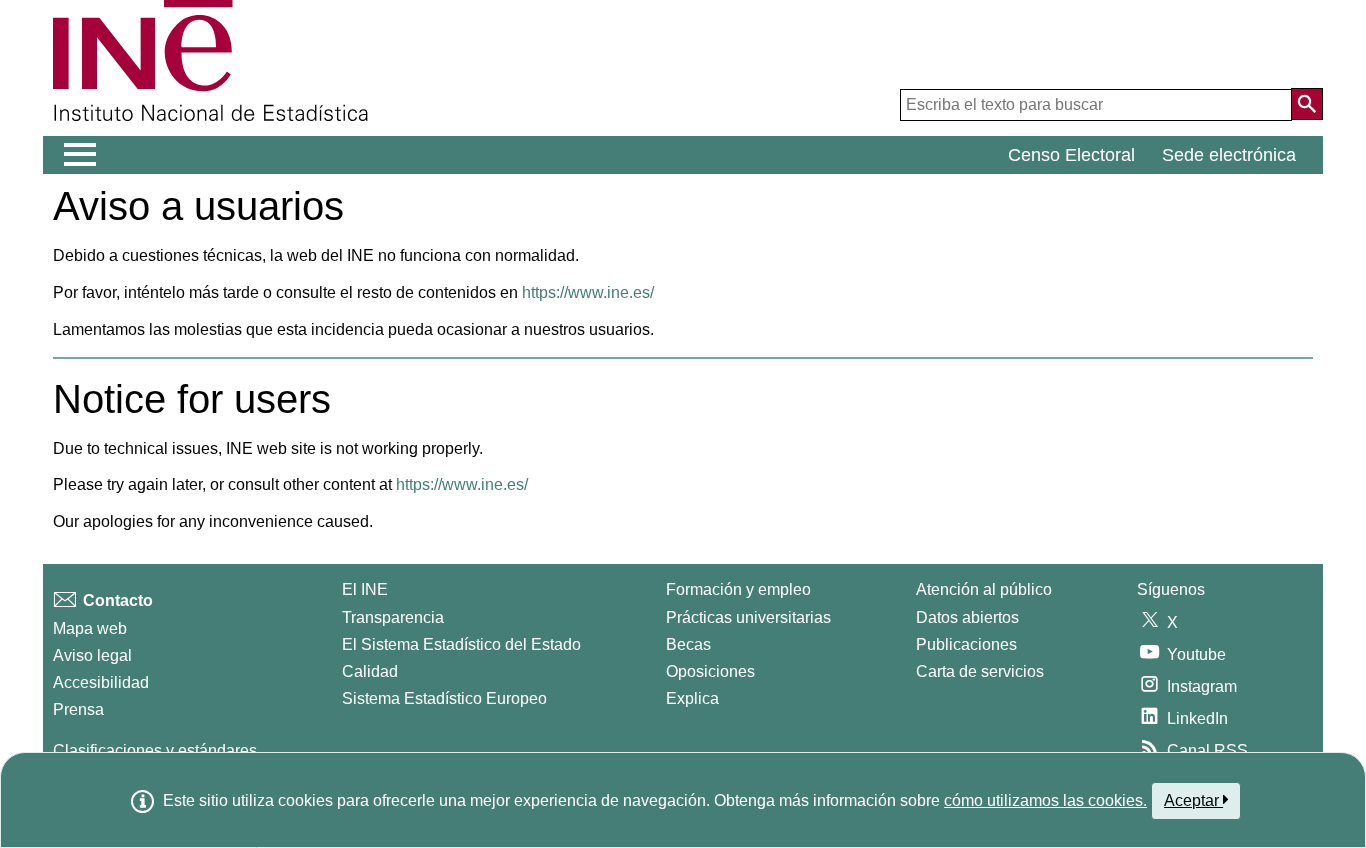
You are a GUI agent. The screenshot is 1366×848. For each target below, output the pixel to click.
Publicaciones (966, 644)
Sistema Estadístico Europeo (444, 698)
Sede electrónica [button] (1229, 155)
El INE (365, 589)
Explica (692, 698)
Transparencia (393, 617)
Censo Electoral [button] (1071, 155)
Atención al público (984, 589)
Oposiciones (710, 671)
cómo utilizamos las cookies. (1045, 800)
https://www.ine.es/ (588, 292)
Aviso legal (92, 655)
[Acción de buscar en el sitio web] (1307, 104)
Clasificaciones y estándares (155, 750)
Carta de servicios (980, 671)
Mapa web (90, 628)
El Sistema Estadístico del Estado (461, 644)
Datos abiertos (967, 617)
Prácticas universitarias (748, 617)
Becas (688, 644)
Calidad (370, 671)
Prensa (78, 709)
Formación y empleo (738, 589)
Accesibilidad (101, 682)
